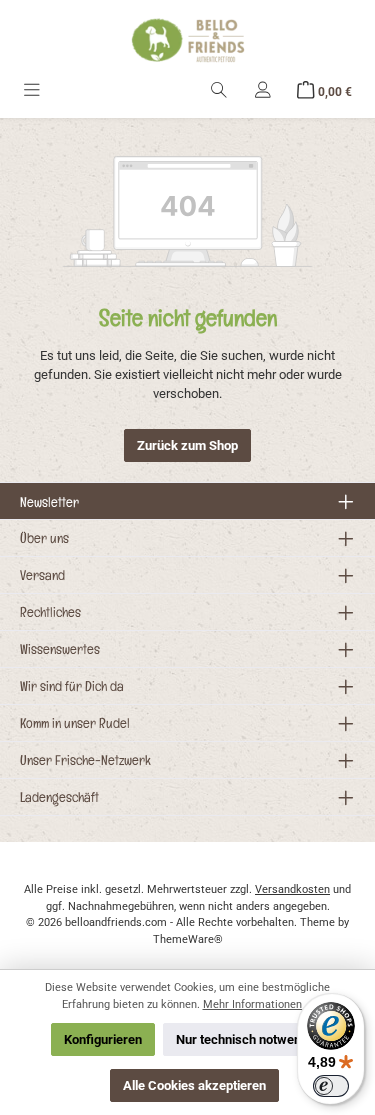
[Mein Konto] (263, 91)
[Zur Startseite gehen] (188, 40)
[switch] (331, 1086)
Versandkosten (292, 889)
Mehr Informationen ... (258, 1004)
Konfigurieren (103, 1039)
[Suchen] (219, 91)
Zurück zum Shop (187, 445)
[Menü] (32, 91)
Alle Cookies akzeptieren (194, 1085)
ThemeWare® (188, 939)
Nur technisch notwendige (250, 1039)
